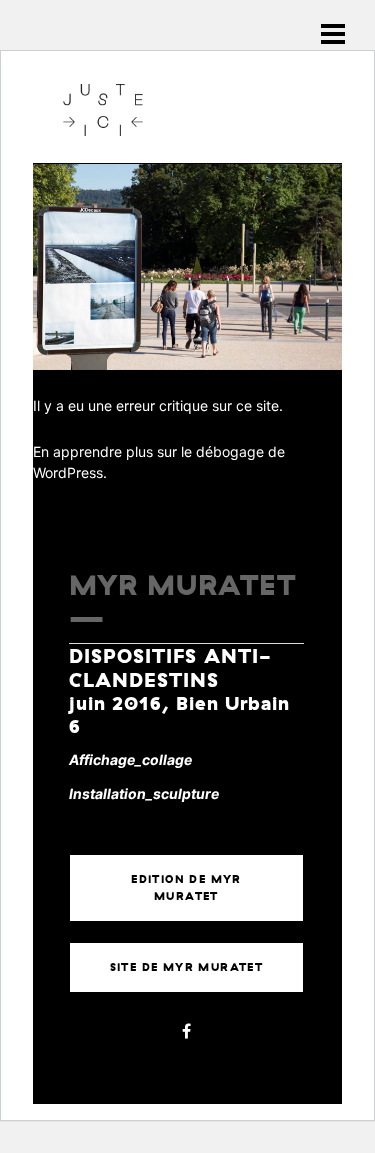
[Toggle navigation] (333, 34)
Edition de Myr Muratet (186, 887)
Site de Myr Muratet (187, 967)
